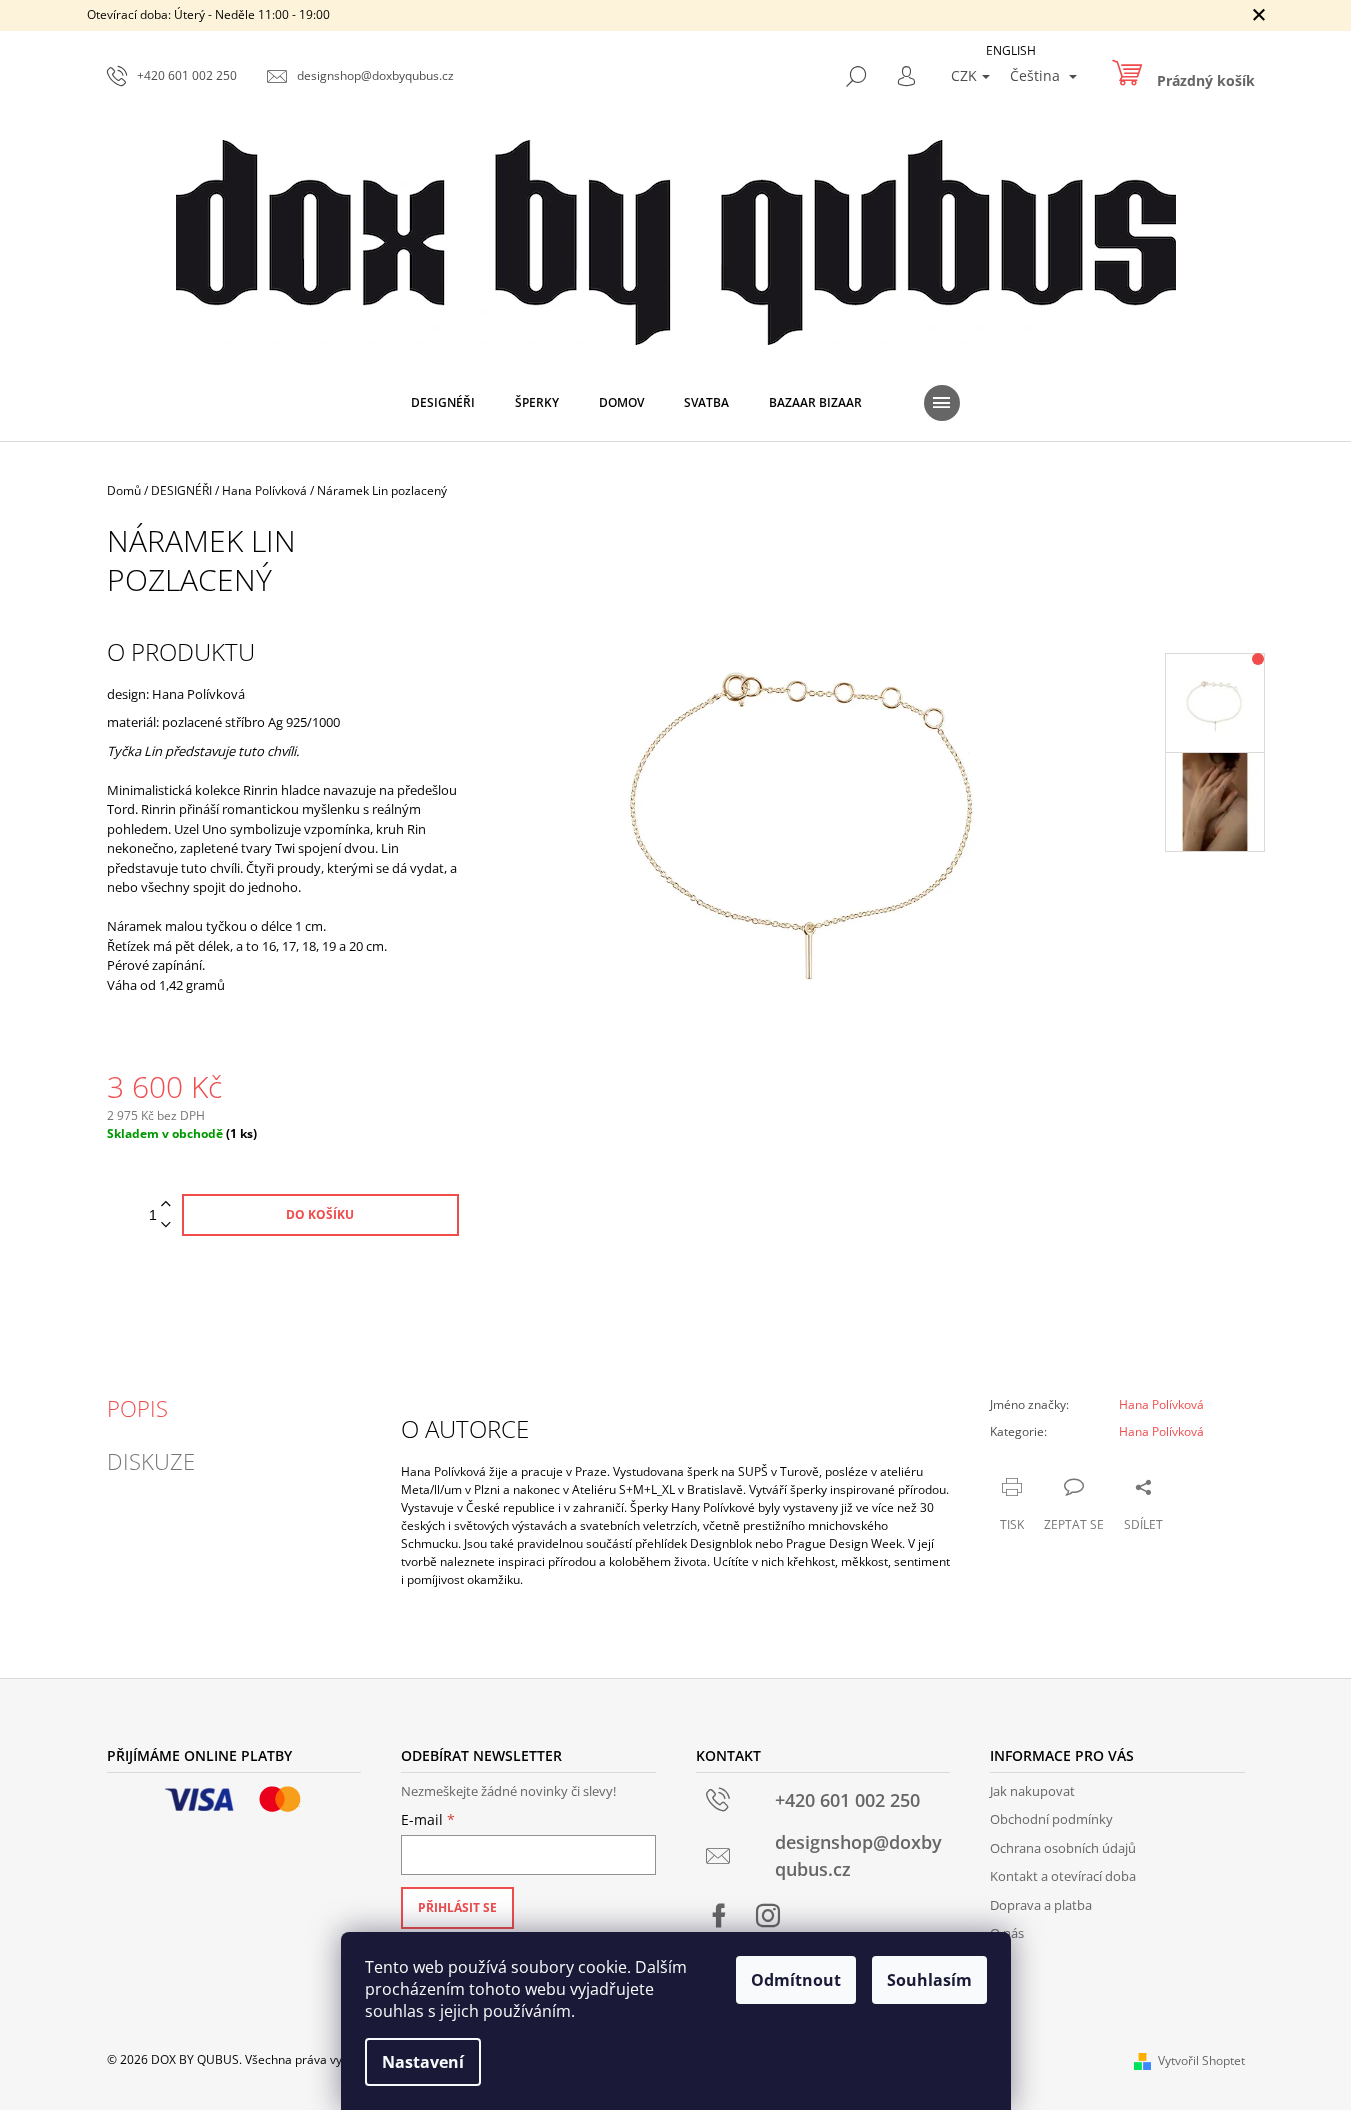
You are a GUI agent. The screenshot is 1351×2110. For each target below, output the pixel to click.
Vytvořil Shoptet (1201, 2060)
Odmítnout (796, 1980)
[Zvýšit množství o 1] (166, 1204)
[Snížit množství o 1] (166, 1225)
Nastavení (423, 2062)
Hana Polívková (1161, 1404)
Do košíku (320, 1214)
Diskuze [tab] (151, 1461)
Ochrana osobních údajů (1063, 1848)
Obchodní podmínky (1051, 1819)
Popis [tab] (137, 1408)
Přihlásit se (457, 1907)
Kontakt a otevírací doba (1063, 1876)
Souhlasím (929, 1980)
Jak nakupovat (1032, 1791)
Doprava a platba (1041, 1905)
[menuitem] (443, 403)
